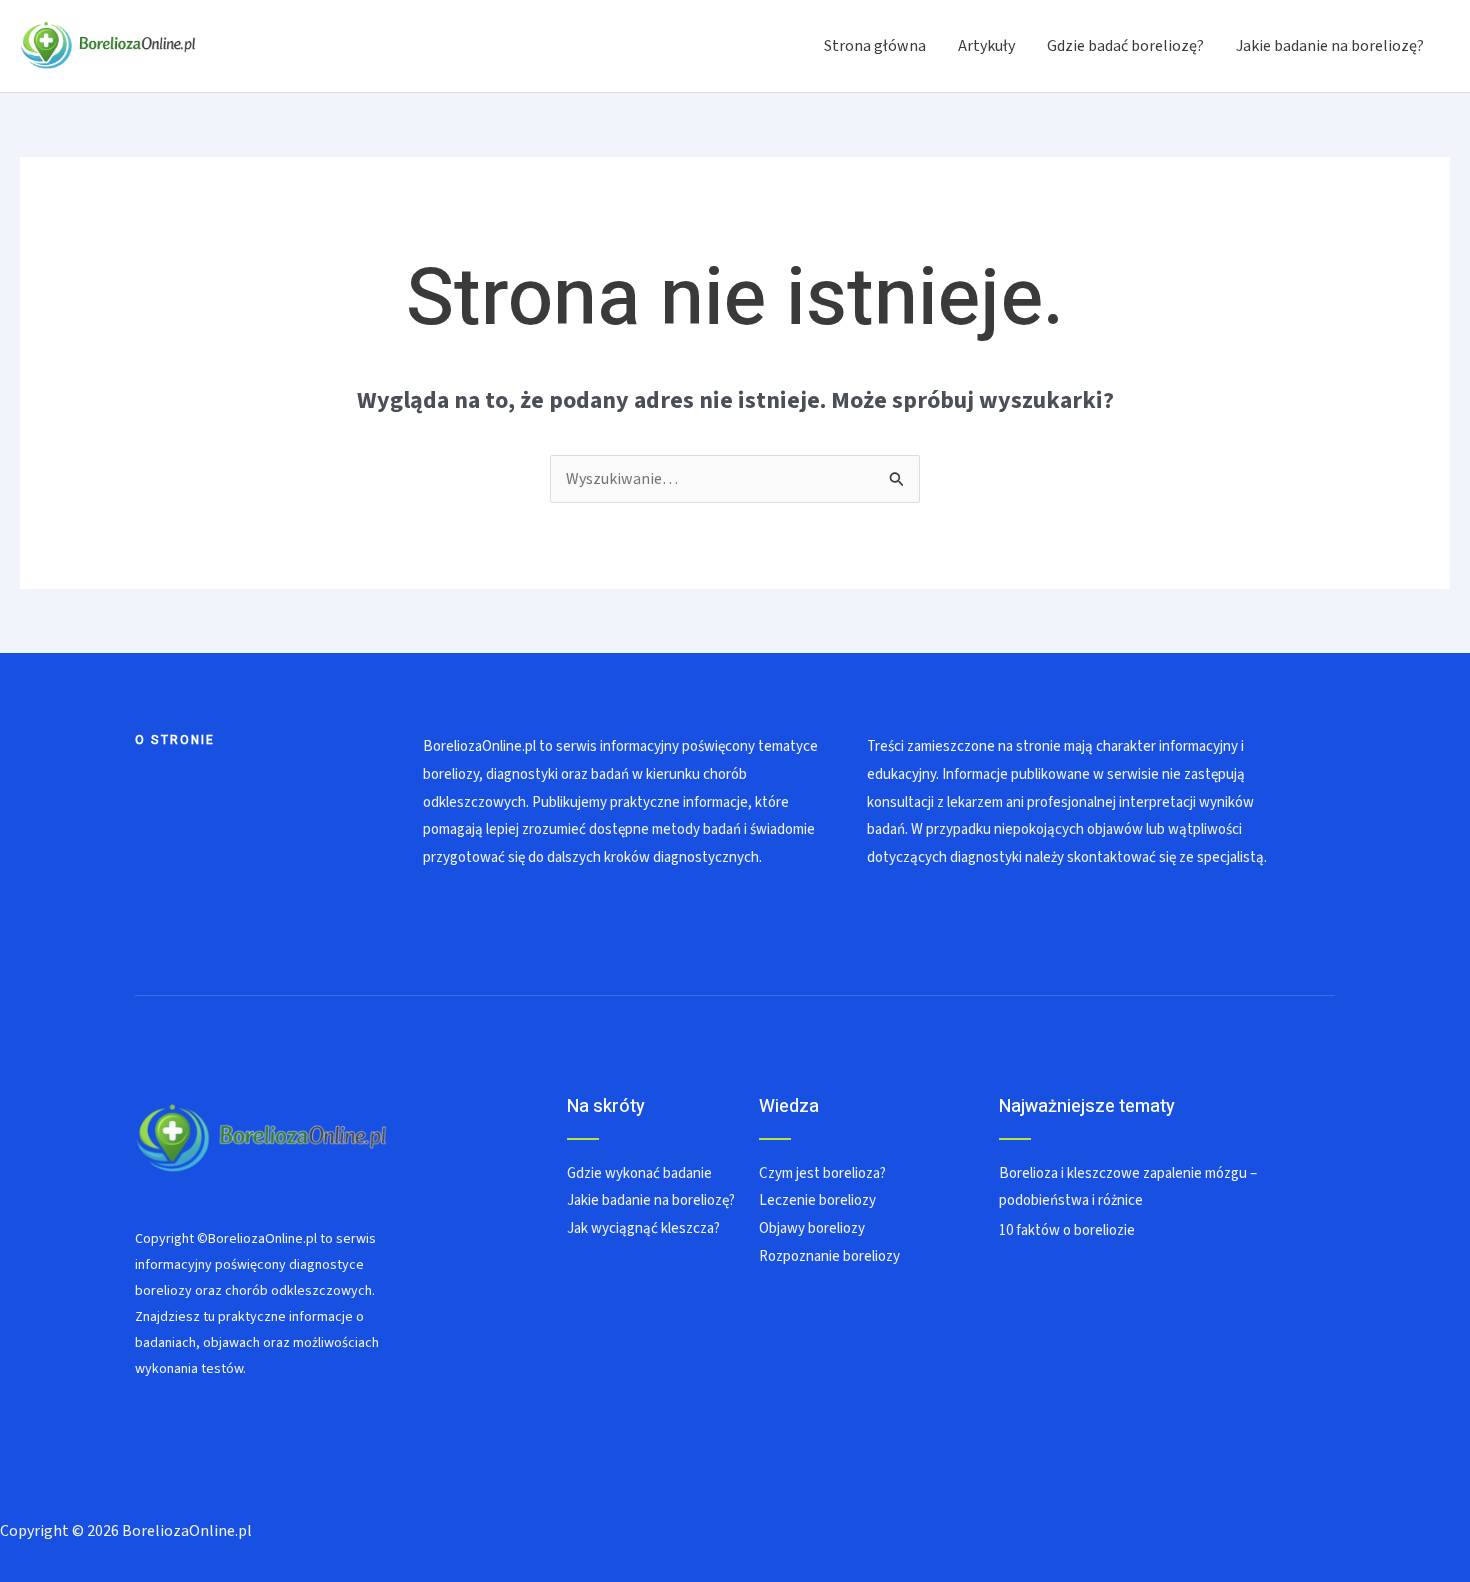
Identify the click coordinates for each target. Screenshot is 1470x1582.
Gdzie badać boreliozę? (1125, 46)
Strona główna (875, 46)
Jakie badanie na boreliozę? (1330, 46)
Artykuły (986, 46)
